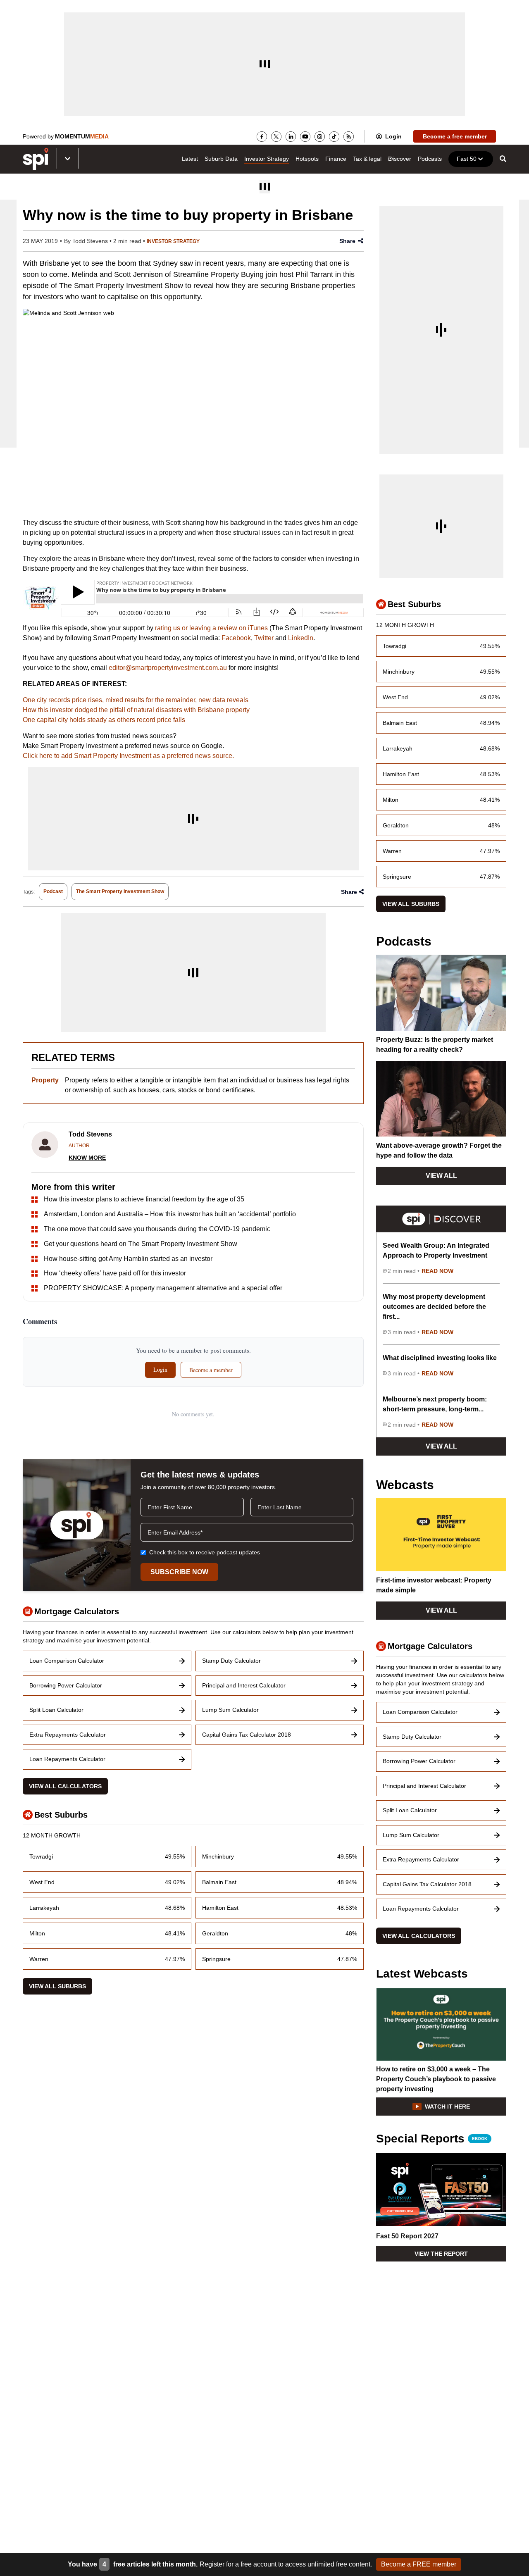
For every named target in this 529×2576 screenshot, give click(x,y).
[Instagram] (320, 137)
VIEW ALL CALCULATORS (65, 1786)
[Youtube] (305, 137)
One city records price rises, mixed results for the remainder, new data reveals (136, 700)
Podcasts (430, 159)
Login (393, 136)
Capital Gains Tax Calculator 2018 (247, 1735)
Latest (190, 159)
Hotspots (307, 159)
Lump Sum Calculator (230, 1710)
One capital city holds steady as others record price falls (104, 720)
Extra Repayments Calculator (68, 1735)
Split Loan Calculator (56, 1710)
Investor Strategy (267, 159)
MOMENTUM (82, 136)
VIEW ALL (441, 1176)
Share (347, 241)
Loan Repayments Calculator (67, 1759)
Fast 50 (467, 159)
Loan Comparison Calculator (67, 1661)
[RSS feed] (349, 137)
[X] (276, 137)
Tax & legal (367, 159)
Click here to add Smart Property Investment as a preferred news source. (128, 756)
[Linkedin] (291, 137)
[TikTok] (334, 137)
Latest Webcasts (422, 1974)
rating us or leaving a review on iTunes (211, 628)
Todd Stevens (91, 241)
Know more (87, 1158)
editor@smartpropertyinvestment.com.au (168, 668)
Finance (336, 159)
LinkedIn (301, 638)
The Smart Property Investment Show (120, 891)
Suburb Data (221, 159)
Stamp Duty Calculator (231, 1661)
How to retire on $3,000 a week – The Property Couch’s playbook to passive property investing (436, 2079)
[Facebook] (262, 137)
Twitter (264, 638)
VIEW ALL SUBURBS (57, 1986)
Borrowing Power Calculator (66, 1685)
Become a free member (455, 136)
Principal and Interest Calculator (244, 1685)
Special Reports (432, 2139)
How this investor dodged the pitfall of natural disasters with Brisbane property (136, 710)
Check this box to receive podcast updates (205, 1552)
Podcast (53, 891)
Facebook (236, 638)
